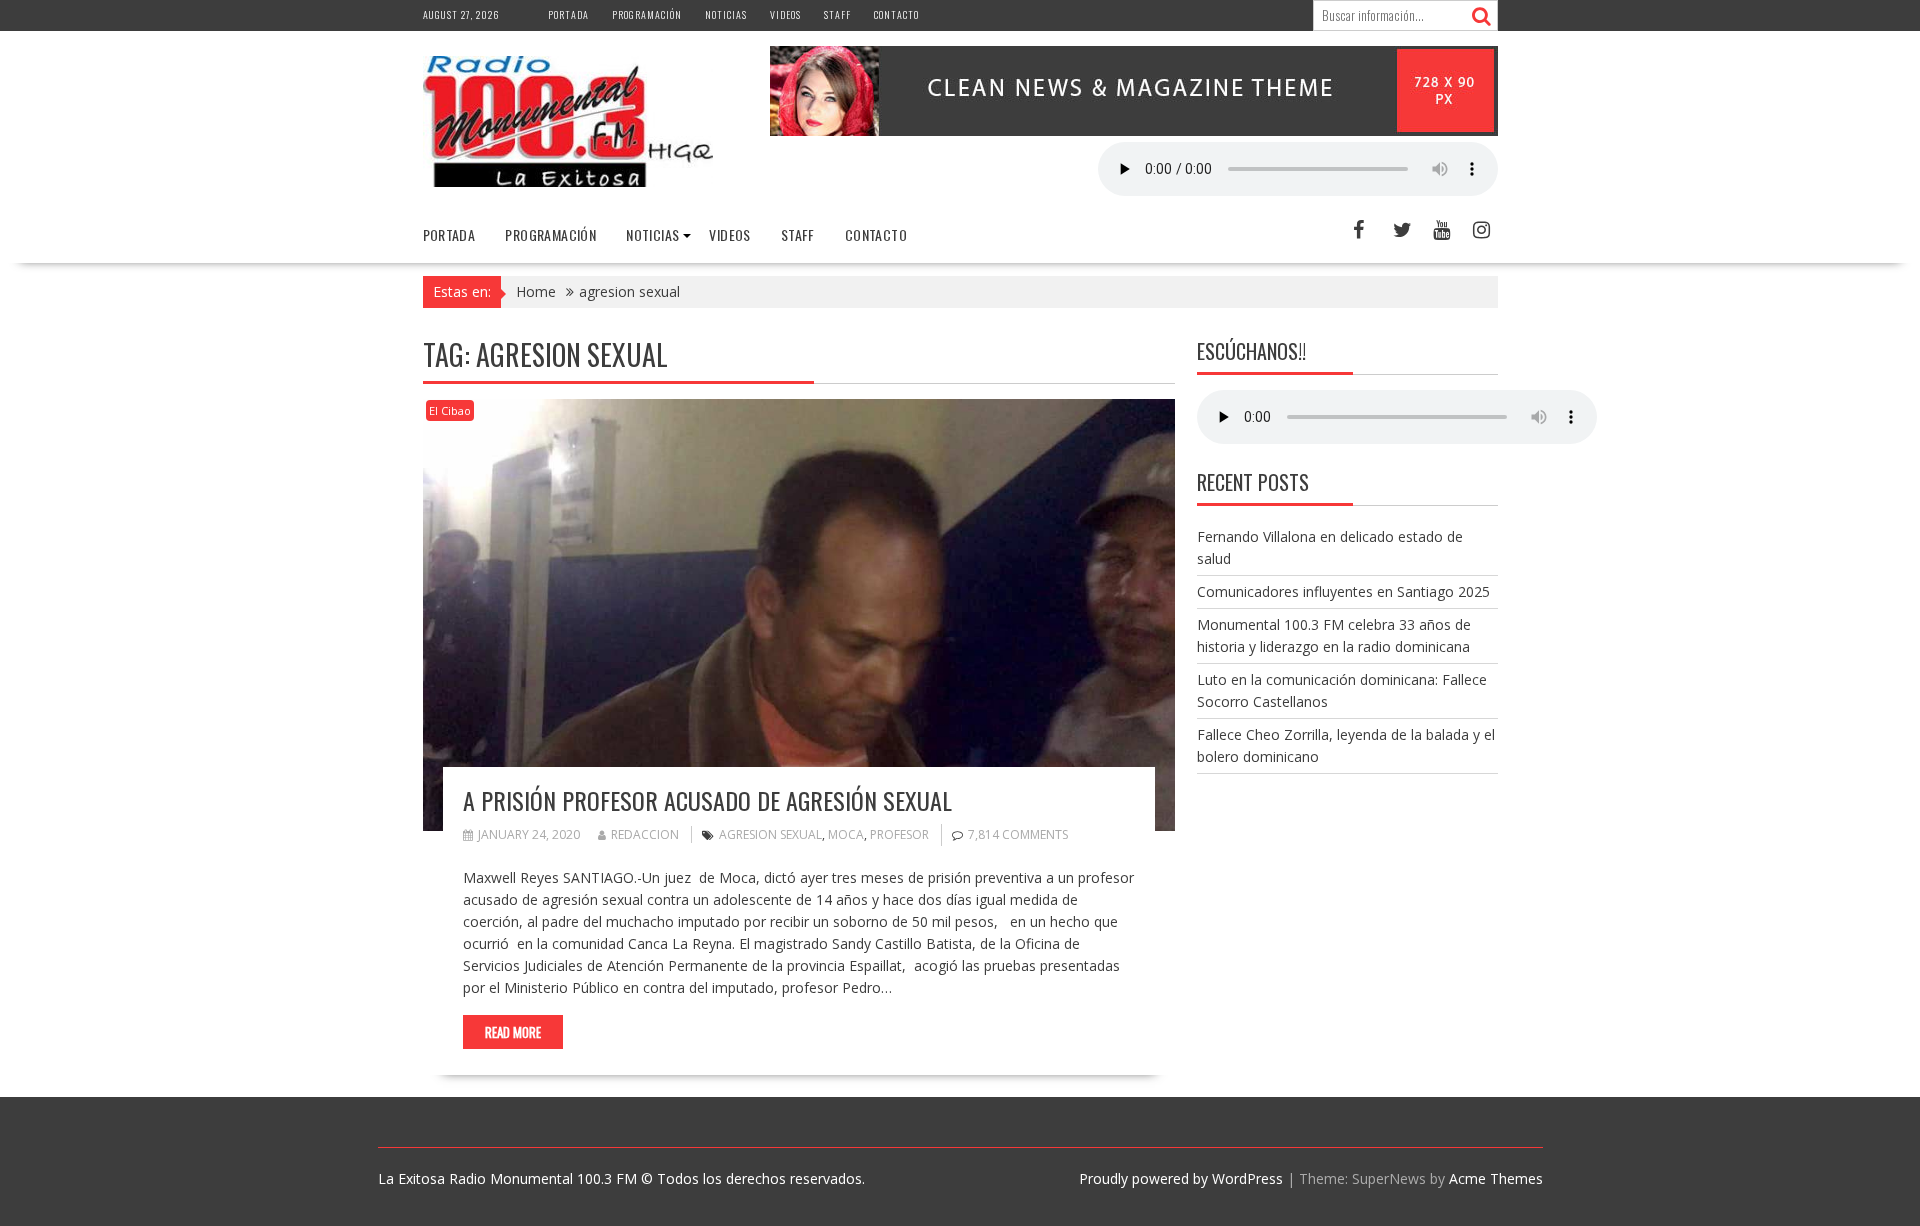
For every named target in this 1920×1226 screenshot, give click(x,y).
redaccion (645, 834)
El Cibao (450, 410)
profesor (899, 834)
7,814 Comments (1018, 834)
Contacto (896, 14)
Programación (647, 14)
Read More (513, 1032)
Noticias (726, 14)
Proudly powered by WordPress (1181, 1178)
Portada (568, 14)
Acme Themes (1496, 1178)
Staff (837, 14)
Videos (785, 14)
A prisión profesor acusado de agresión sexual (707, 800)
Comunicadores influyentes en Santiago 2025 (1343, 591)
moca (846, 834)
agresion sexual (770, 834)
